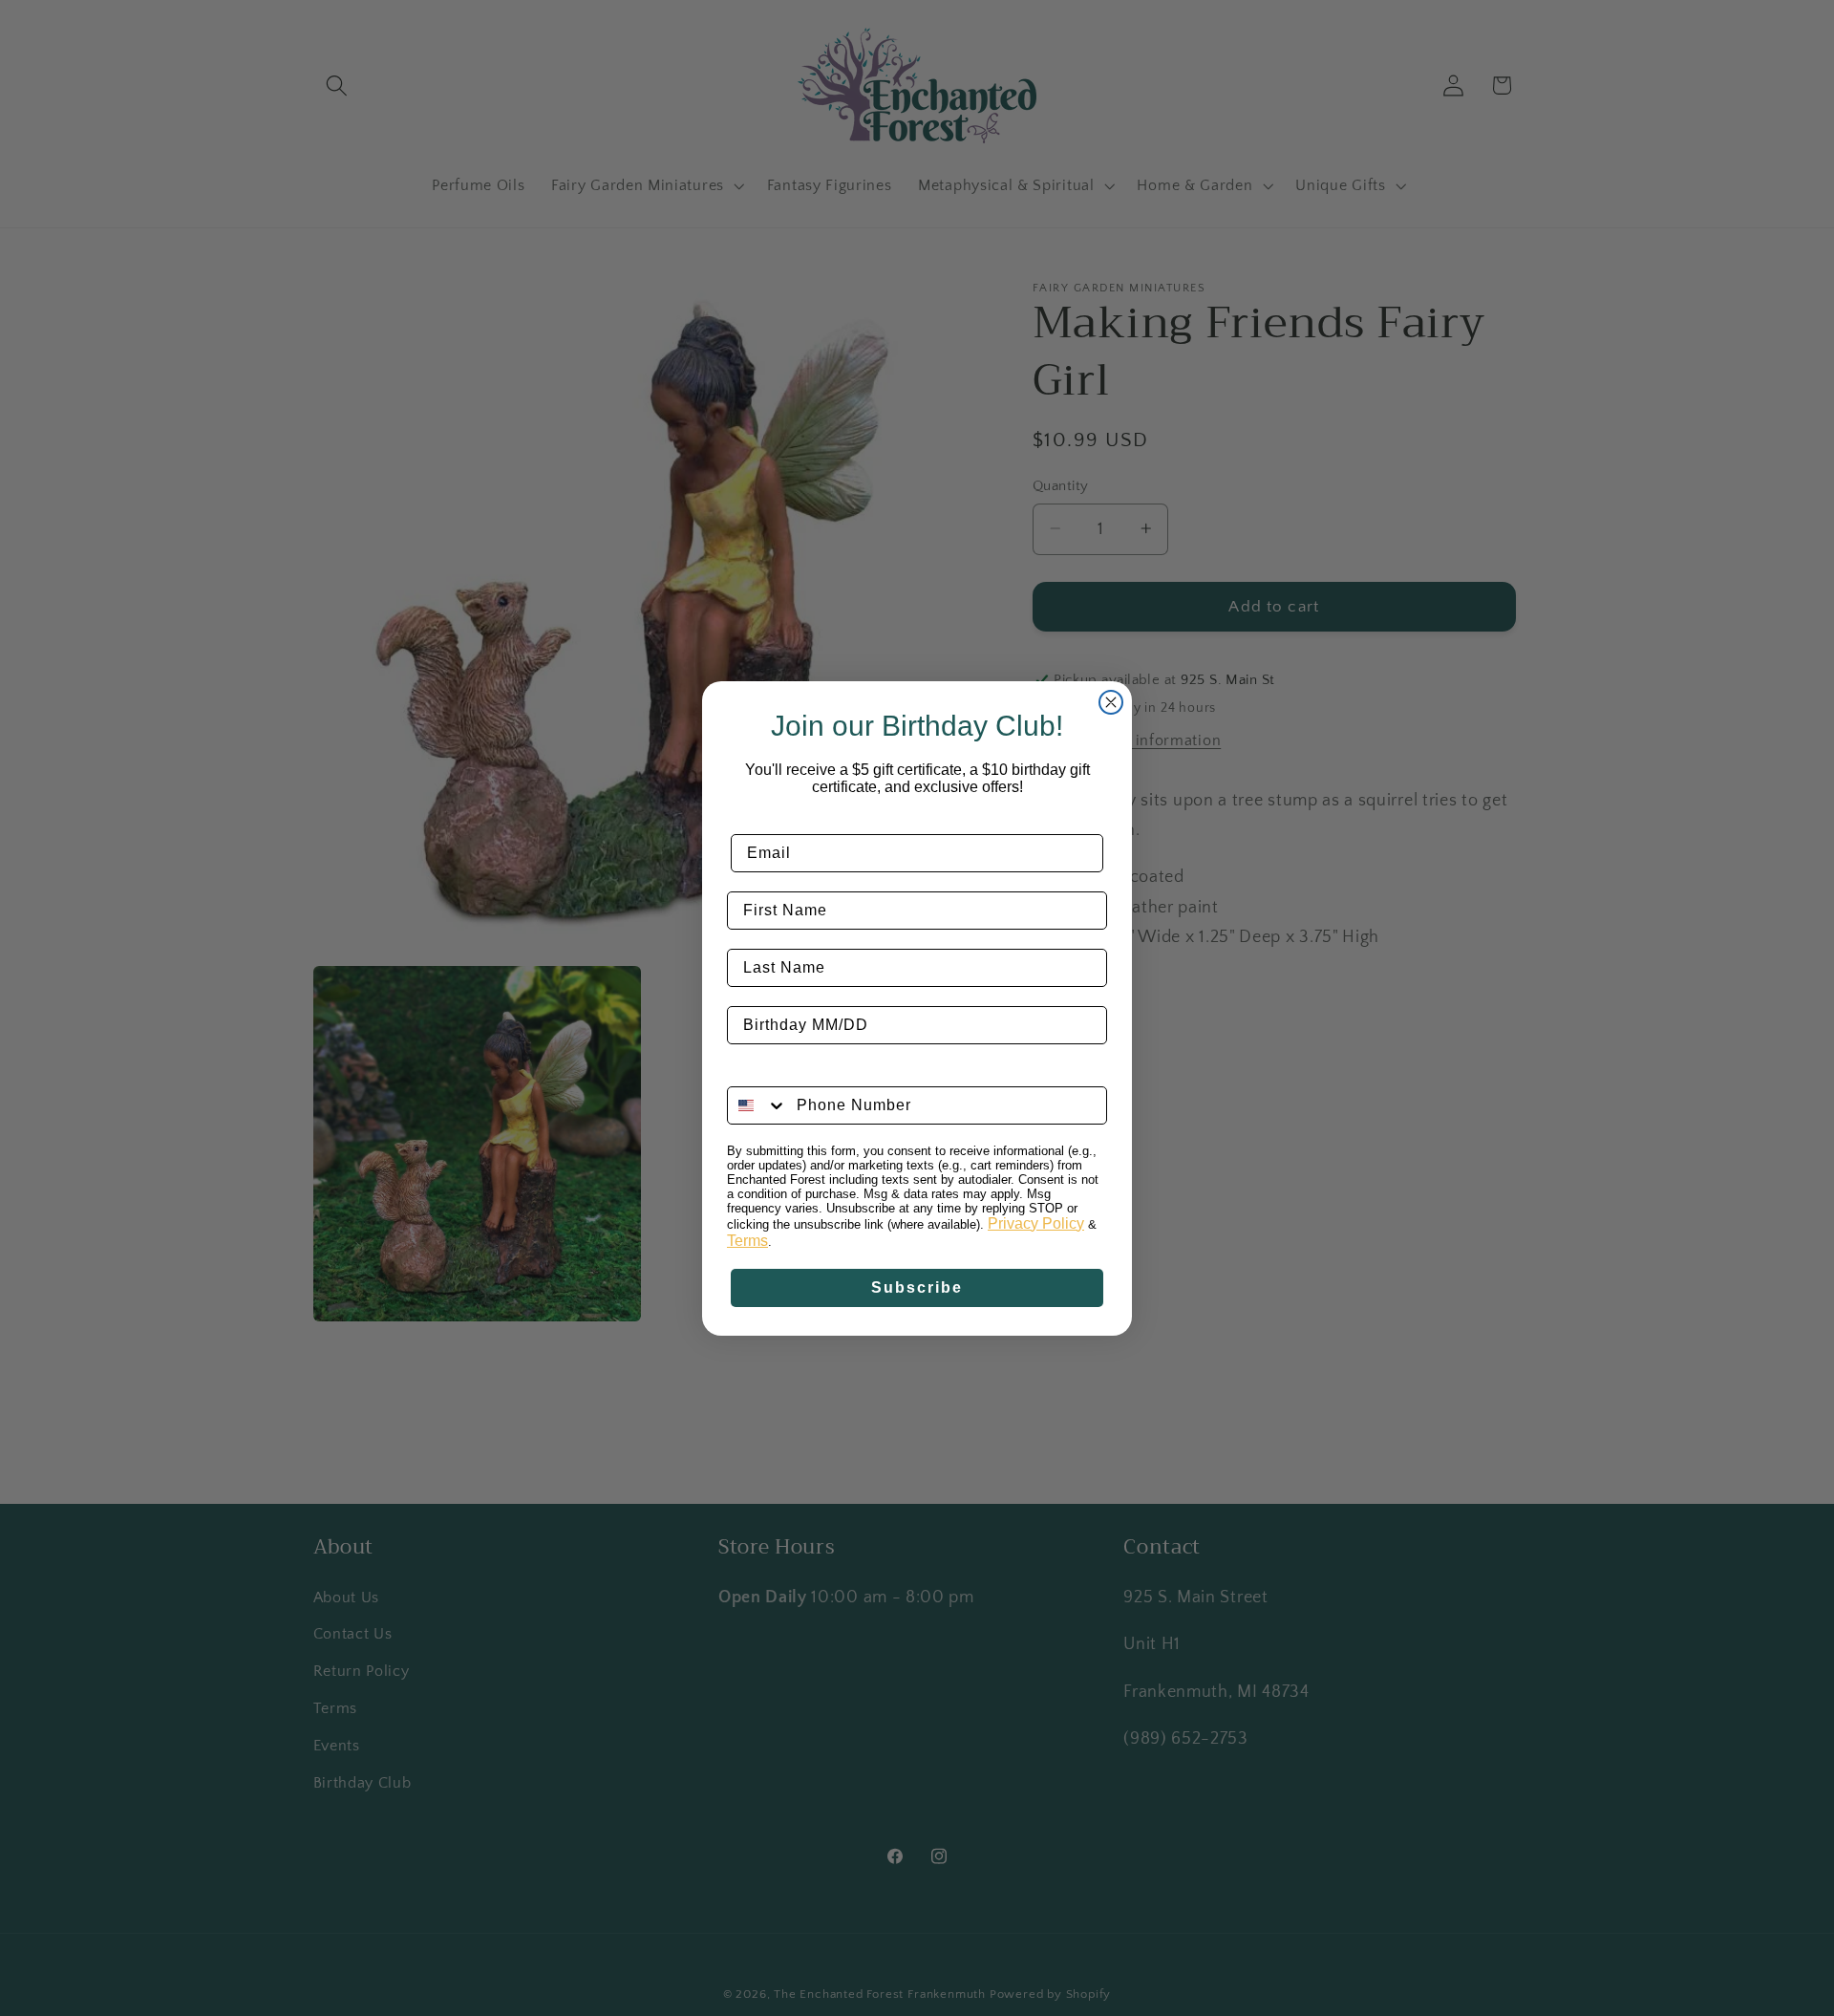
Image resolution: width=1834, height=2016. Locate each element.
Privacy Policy (1036, 1223)
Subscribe (917, 1287)
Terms (747, 1241)
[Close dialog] (1111, 702)
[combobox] (757, 1105)
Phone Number (788, 1072)
